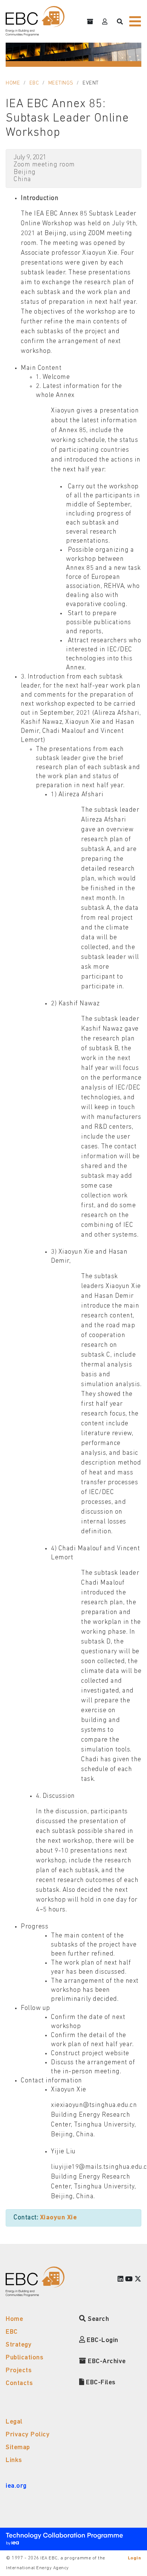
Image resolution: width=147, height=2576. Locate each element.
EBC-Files (100, 2383)
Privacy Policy (28, 2435)
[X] (138, 2280)
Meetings (61, 83)
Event (91, 83)
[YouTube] (129, 2280)
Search (98, 2319)
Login (135, 2558)
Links (14, 2460)
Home (13, 83)
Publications (24, 2358)
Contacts (19, 2383)
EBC (34, 83)
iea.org (16, 2486)
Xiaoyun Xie (59, 2218)
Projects (19, 2371)
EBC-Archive (106, 2361)
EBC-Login (102, 2340)
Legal (14, 2422)
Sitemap (18, 2448)
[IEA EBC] (35, 21)
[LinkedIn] (121, 2280)
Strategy (19, 2345)
